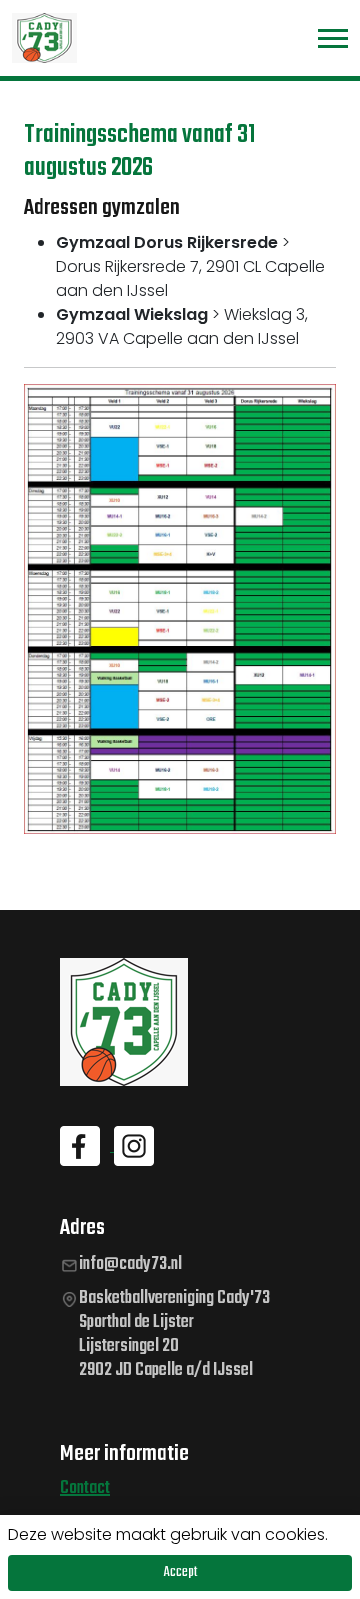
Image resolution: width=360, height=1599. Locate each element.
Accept (180, 1572)
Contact (85, 1488)
